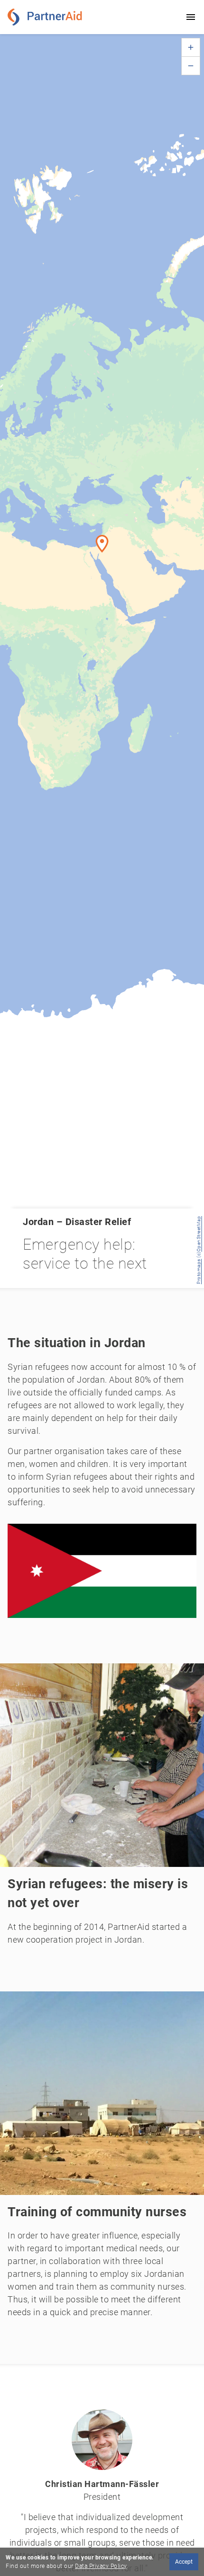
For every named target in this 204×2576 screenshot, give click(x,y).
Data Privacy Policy (101, 2566)
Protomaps (199, 1272)
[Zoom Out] (191, 66)
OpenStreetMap (199, 1234)
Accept (184, 2562)
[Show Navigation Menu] (191, 17)
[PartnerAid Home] (47, 17)
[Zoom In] (191, 47)
